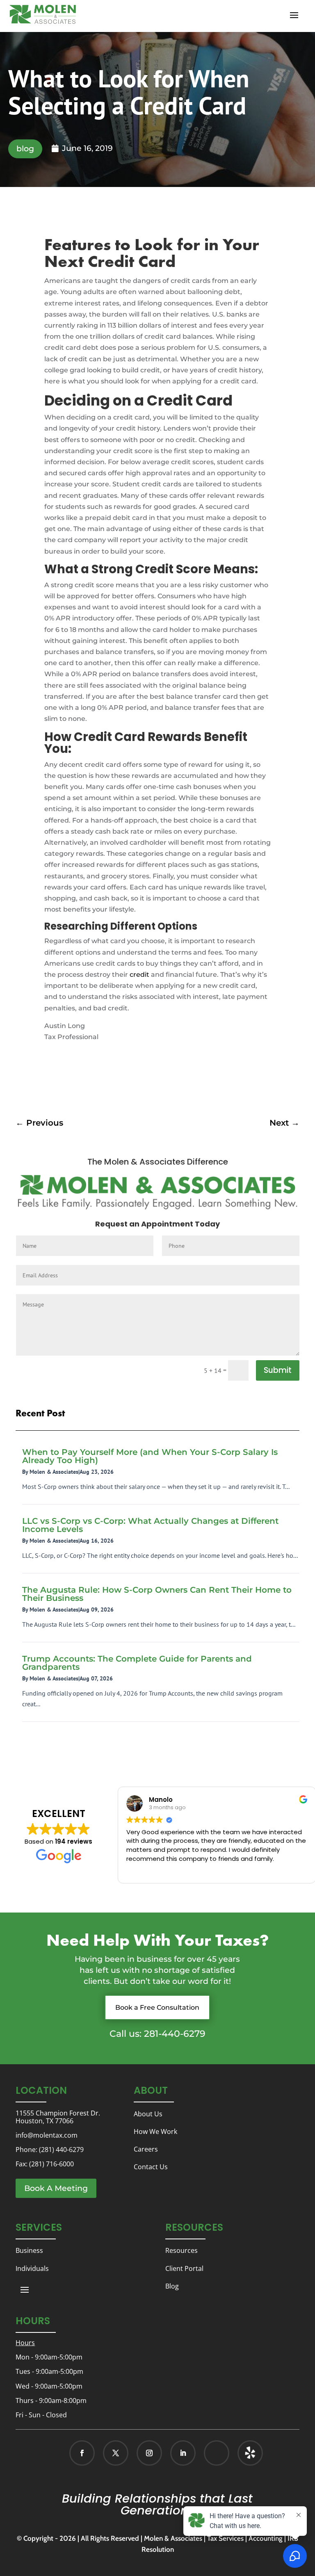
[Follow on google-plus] (217, 2453)
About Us (148, 2114)
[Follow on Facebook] (82, 2453)
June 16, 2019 (87, 148)
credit (139, 975)
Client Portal (184, 2268)
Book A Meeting (56, 2188)
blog (25, 149)
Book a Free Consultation (157, 2007)
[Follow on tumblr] (250, 2453)
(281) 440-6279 (61, 2150)
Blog (172, 2286)
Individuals (32, 2268)
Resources (181, 2250)
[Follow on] (242, 2453)
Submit (278, 1370)
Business (29, 2250)
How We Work (155, 2131)
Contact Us (151, 2167)
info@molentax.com (47, 2135)
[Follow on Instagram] (149, 2453)
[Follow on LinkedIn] (183, 2453)
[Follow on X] (116, 2453)
